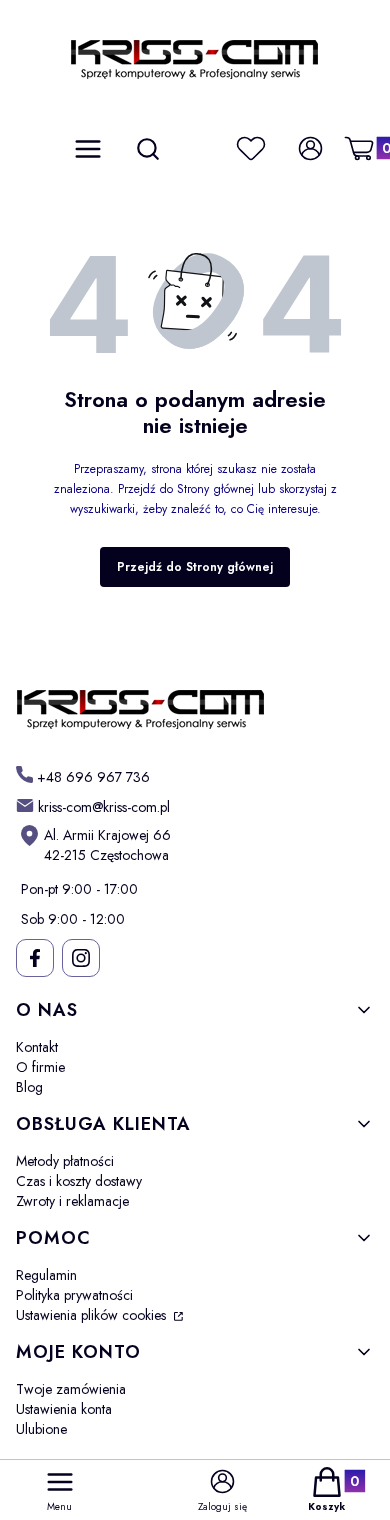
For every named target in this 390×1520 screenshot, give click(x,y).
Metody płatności (65, 1161)
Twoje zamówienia (71, 1389)
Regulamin (46, 1275)
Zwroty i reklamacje (72, 1201)
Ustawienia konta (64, 1409)
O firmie (40, 1067)
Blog (29, 1087)
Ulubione (41, 1429)
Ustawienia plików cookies (93, 1315)
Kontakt (37, 1047)
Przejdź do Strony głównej (195, 567)
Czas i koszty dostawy (79, 1181)
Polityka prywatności (74, 1295)
